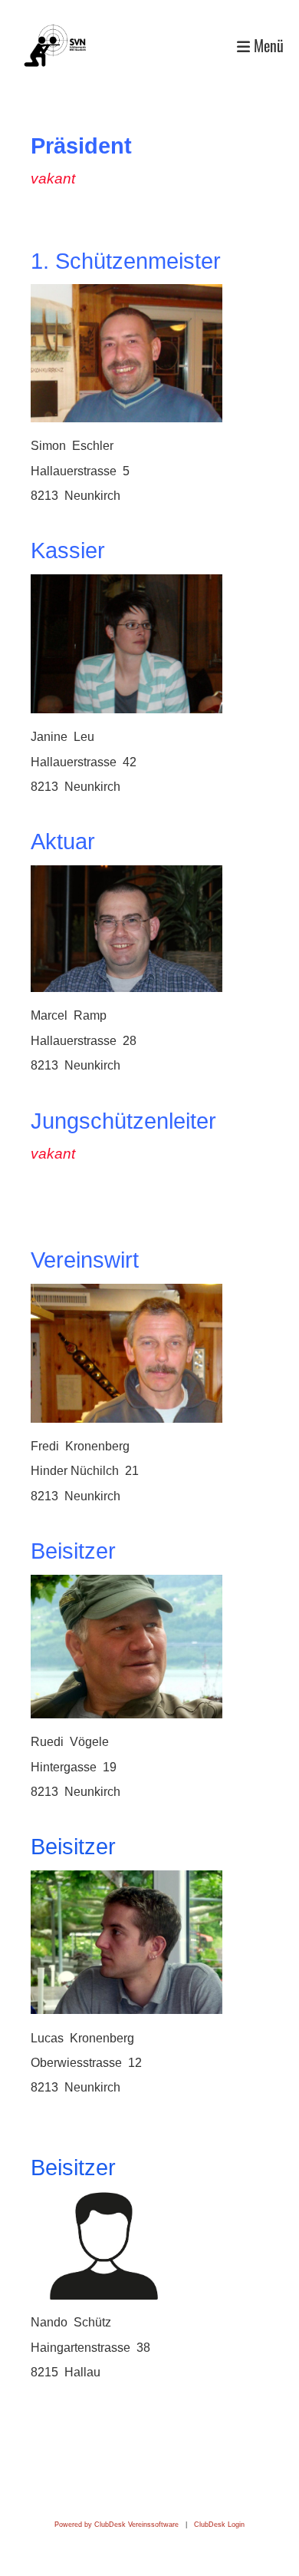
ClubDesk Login (219, 2525)
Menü (267, 46)
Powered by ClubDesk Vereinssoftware (117, 2525)
